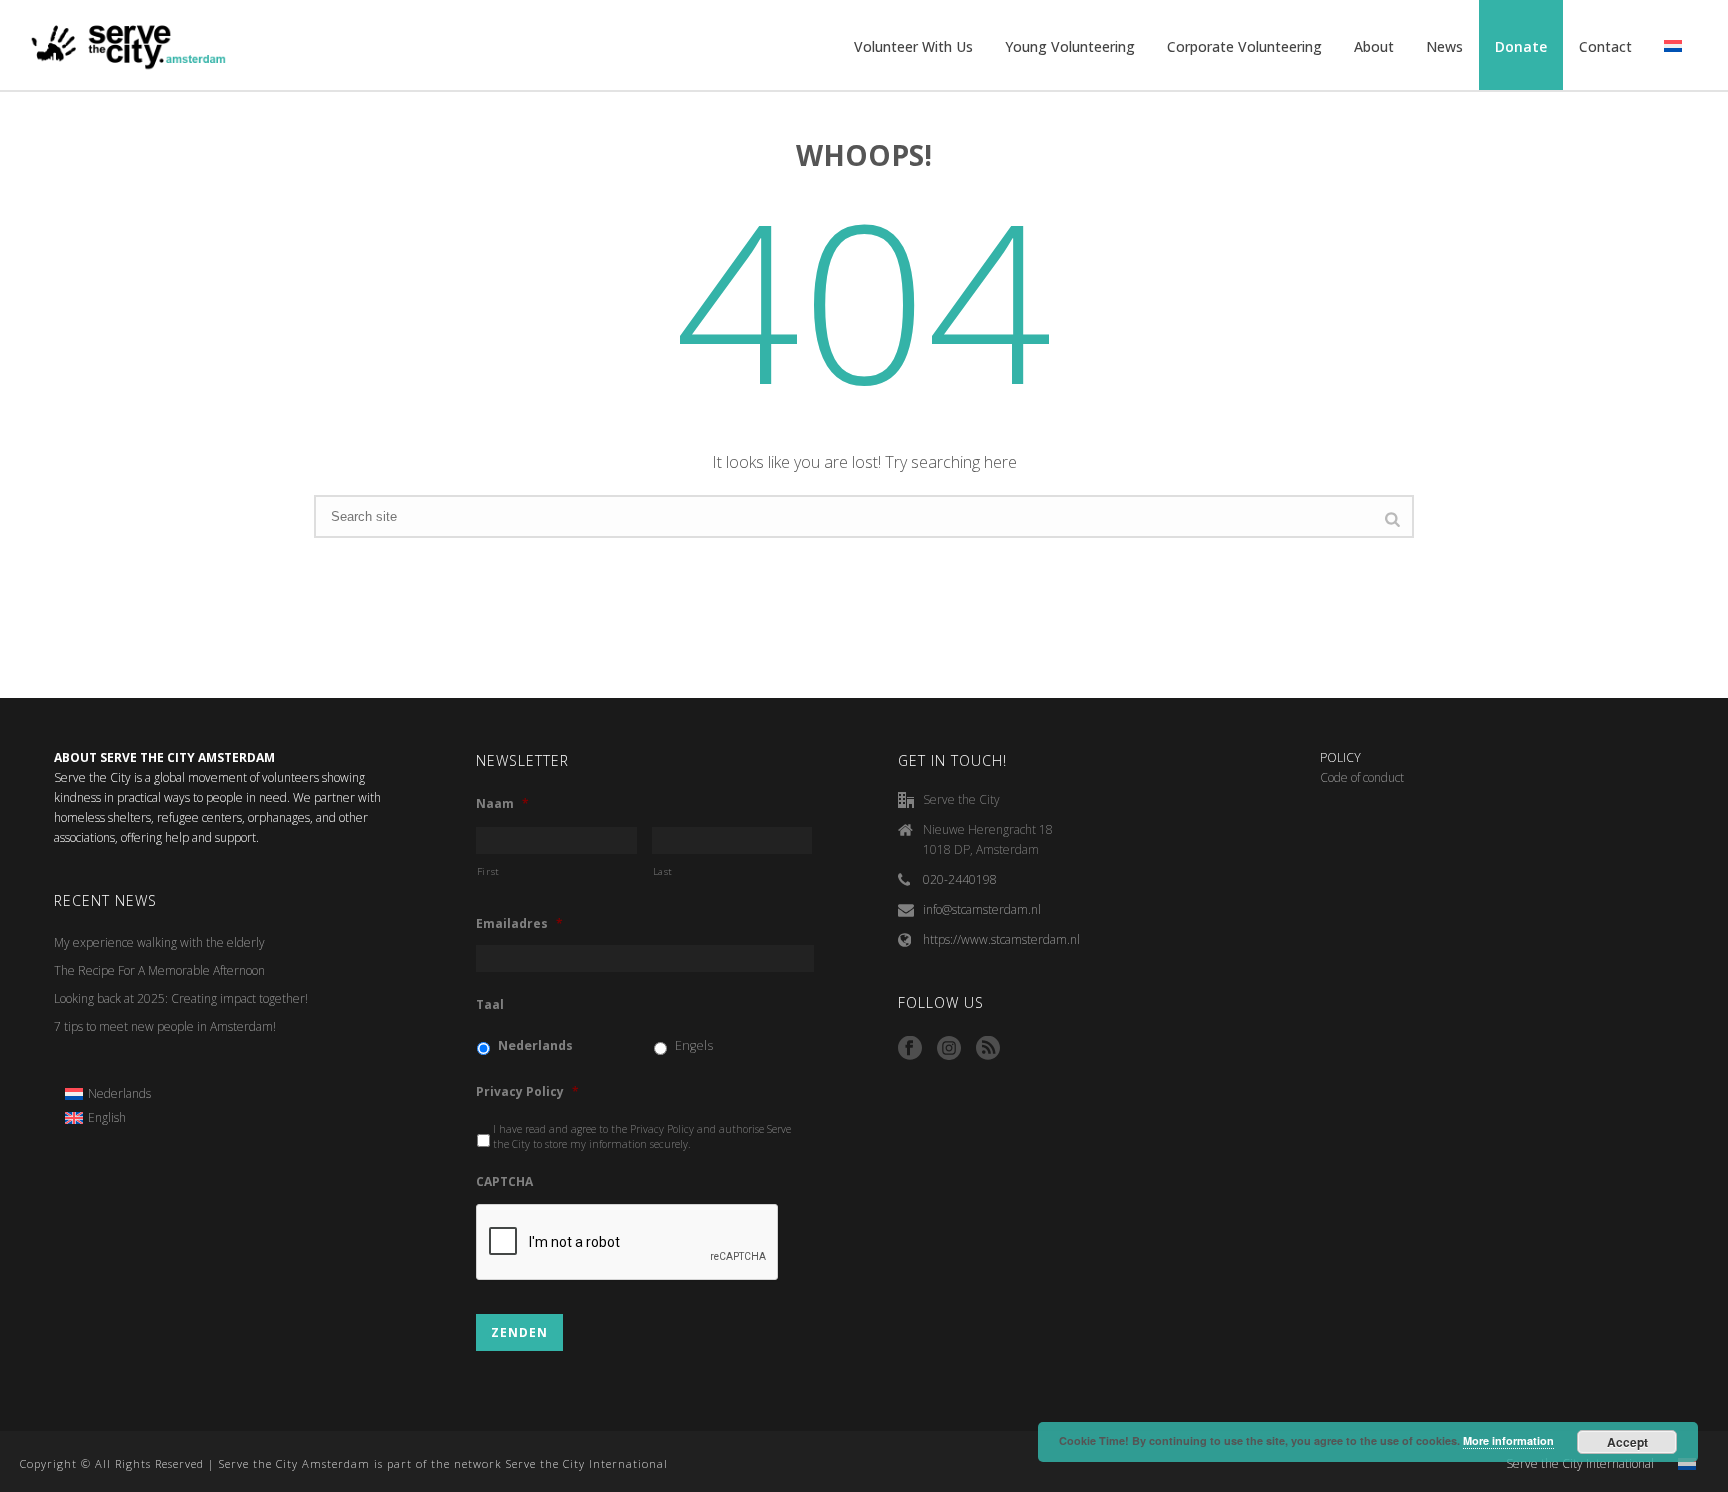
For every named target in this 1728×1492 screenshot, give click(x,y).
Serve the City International (1580, 1464)
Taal (490, 1005)
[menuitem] (108, 1094)
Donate (1521, 46)
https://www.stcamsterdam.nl (1001, 939)
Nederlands (535, 1045)
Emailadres (519, 924)
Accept (1627, 1442)
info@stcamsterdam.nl (982, 909)
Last (663, 871)
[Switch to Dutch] (1673, 47)
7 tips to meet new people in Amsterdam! (165, 1026)
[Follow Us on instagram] (949, 1049)
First (488, 871)
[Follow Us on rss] (988, 1049)
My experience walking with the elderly (159, 942)
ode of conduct (1366, 777)
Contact (1605, 46)
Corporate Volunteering (1244, 46)
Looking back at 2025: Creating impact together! (181, 998)
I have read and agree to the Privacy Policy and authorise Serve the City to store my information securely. (642, 1137)
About (1374, 46)
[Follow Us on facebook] (910, 1049)
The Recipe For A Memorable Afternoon (159, 970)
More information (1508, 1440)
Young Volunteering (1070, 46)
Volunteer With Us (913, 46)
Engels (694, 1045)
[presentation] (628, 1243)
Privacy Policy (527, 1092)
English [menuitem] (107, 1117)
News (1444, 46)
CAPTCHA (504, 1182)
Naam (502, 804)
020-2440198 (960, 879)
